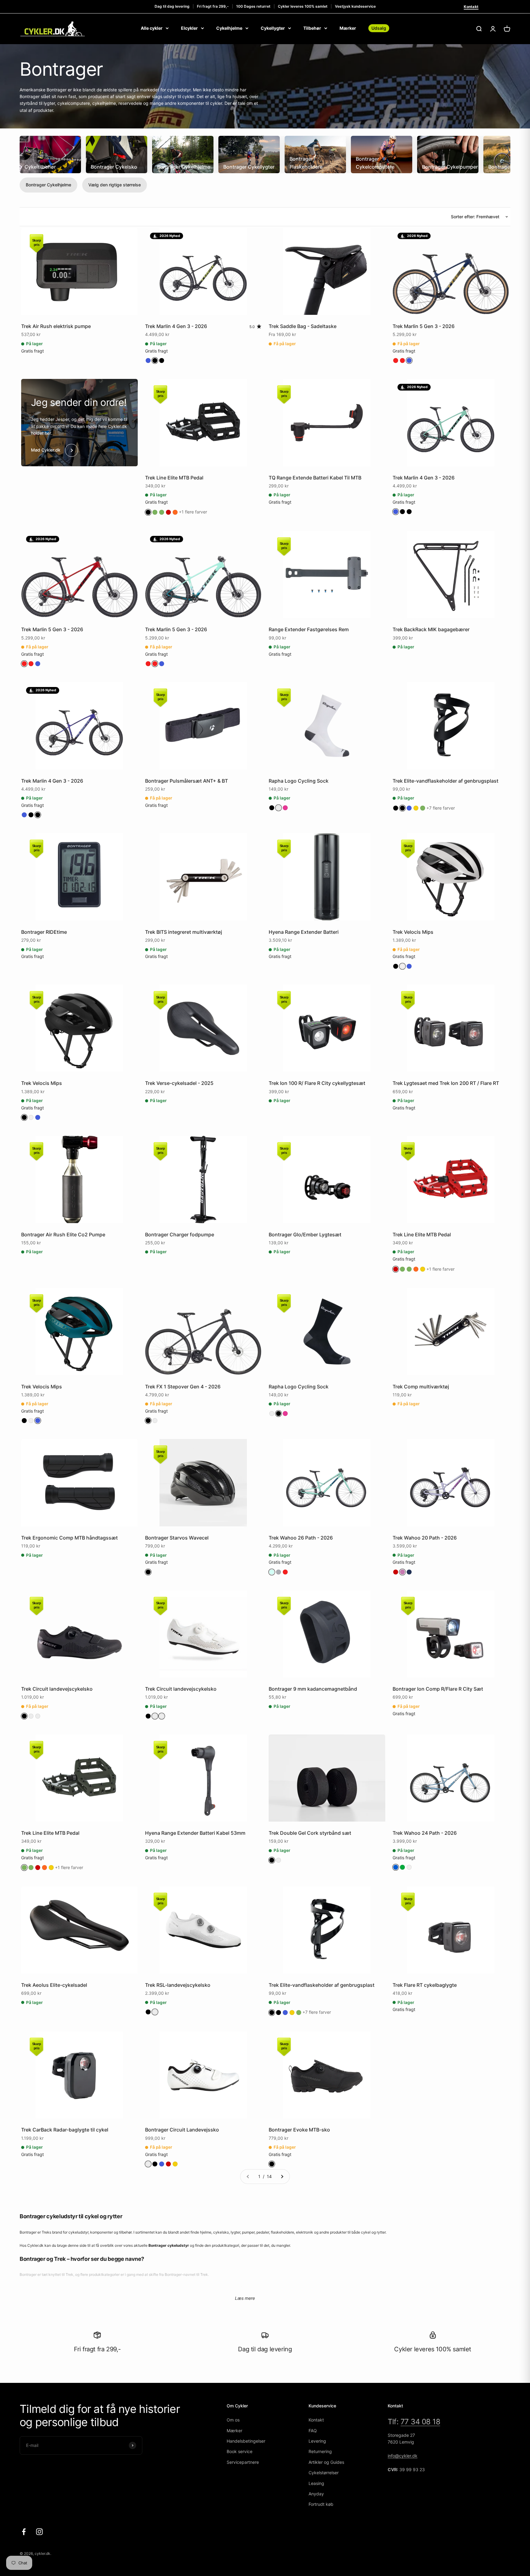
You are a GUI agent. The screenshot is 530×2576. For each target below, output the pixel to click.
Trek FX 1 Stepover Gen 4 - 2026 (183, 1387)
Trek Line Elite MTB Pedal (174, 478)
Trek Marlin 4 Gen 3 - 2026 (176, 326)
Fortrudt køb (321, 2504)
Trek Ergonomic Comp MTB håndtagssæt (69, 1538)
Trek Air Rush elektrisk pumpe (56, 326)
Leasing (316, 2483)
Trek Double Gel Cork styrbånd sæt (310, 1833)
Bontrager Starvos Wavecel (177, 1538)
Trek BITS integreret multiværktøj (184, 932)
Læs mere (245, 2298)
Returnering (320, 2451)
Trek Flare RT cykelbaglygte (425, 1985)
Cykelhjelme (229, 28)
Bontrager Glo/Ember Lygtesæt (305, 1235)
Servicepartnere (243, 2462)
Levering (317, 2441)
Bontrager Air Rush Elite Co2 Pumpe (63, 1235)
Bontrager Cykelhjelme (48, 185)
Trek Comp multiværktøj (421, 1387)
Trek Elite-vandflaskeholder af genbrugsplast (446, 781)
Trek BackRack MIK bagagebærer (431, 629)
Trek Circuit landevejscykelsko (57, 1689)
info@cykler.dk (403, 2456)
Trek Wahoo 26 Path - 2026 (301, 1538)
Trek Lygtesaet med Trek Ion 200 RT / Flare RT (446, 1083)
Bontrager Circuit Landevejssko (182, 2130)
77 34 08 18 (421, 2422)
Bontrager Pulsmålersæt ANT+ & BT (186, 781)
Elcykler (189, 28)
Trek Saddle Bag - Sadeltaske (303, 326)
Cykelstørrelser (324, 2473)
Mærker (348, 28)
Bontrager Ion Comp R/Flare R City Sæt (438, 1689)
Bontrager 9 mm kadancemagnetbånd (313, 1689)
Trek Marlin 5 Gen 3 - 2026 (424, 326)
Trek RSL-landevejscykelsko (178, 1985)
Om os (233, 2420)
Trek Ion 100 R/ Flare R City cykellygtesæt (317, 1083)
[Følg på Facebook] (24, 2532)
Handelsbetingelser (246, 2441)
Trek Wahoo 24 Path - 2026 (425, 1833)
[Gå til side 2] (282, 2177)
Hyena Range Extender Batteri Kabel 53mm (195, 1833)
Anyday (316, 2494)
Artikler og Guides (326, 2462)
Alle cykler (152, 28)
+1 (193, 512)
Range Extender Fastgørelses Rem (309, 629)
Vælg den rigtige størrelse (115, 185)
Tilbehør (312, 28)
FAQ (313, 2431)
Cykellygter (273, 28)
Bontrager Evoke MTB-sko (299, 2130)
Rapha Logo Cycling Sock (299, 781)
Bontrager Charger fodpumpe (180, 1235)
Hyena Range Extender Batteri (304, 932)
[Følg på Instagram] (39, 2532)
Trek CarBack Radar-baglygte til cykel (65, 2130)
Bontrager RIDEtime (44, 932)
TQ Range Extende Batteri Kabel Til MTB (315, 478)
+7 (441, 808)
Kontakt (471, 7)
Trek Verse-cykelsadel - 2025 (179, 1083)
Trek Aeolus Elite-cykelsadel (54, 1985)
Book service (240, 2451)
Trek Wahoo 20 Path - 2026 (425, 1538)
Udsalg (379, 28)
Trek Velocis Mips (413, 932)
